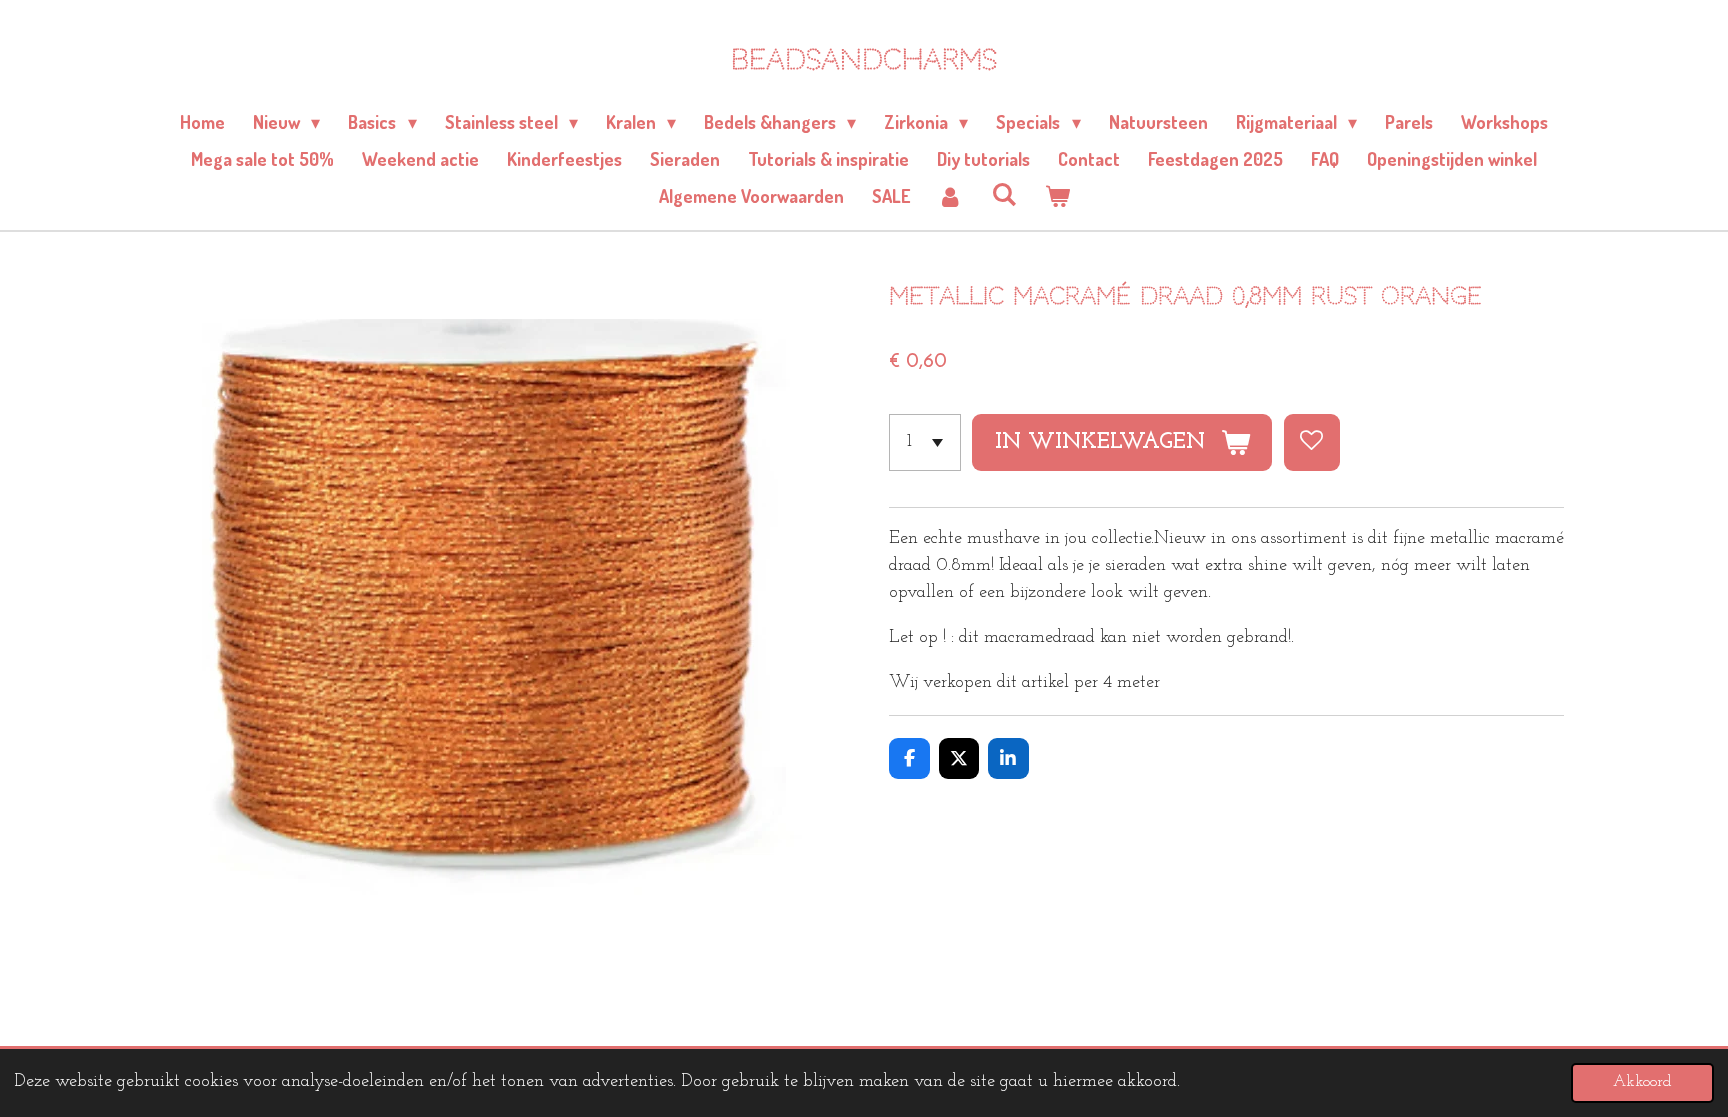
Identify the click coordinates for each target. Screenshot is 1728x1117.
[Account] (950, 196)
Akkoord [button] (1642, 1082)
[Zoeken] (1003, 194)
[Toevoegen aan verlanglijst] (1312, 442)
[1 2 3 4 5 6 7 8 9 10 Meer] (925, 442)
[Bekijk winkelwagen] (1056, 196)
